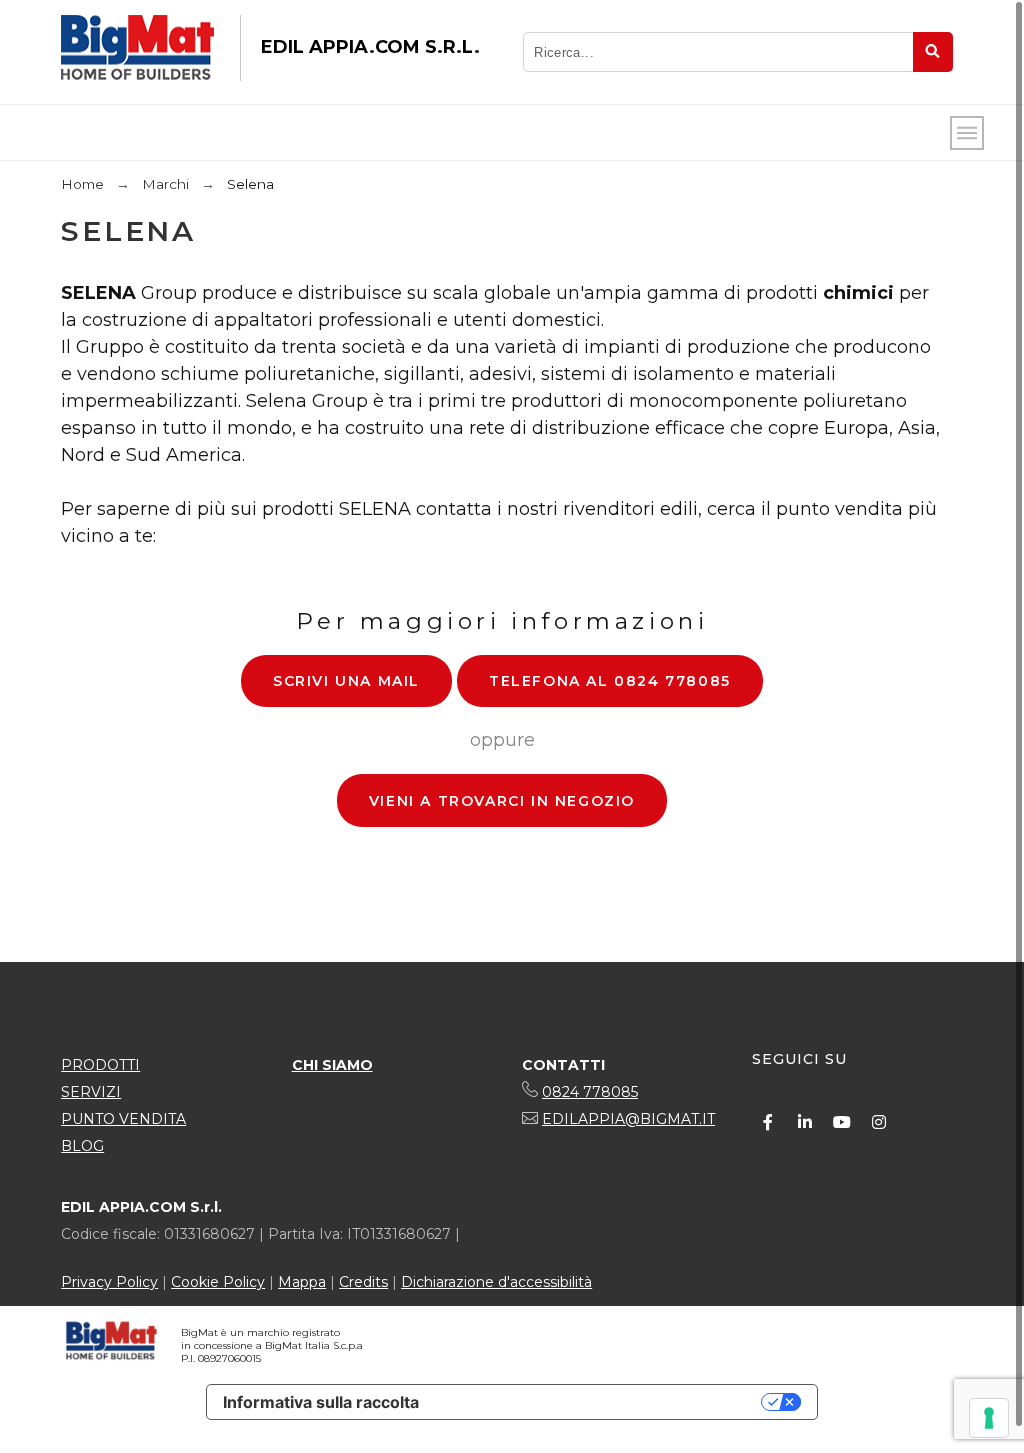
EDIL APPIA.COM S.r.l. (370, 47)
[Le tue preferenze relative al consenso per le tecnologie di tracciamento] (989, 1418)
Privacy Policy (109, 1282)
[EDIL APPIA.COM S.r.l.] (137, 48)
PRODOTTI (100, 1065)
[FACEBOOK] (768, 1122)
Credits (363, 1282)
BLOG (82, 1146)
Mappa (302, 1282)
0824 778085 (590, 1092)
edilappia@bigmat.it (628, 1119)
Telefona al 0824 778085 (610, 681)
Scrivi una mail (346, 681)
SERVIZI (91, 1092)
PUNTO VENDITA (123, 1119)
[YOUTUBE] (842, 1122)
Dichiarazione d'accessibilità (496, 1282)
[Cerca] (933, 52)
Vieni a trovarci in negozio (502, 801)
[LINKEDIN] (805, 1122)
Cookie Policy (218, 1282)
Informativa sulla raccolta (321, 1402)
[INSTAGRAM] (879, 1122)
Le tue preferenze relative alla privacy (600, 1402)
